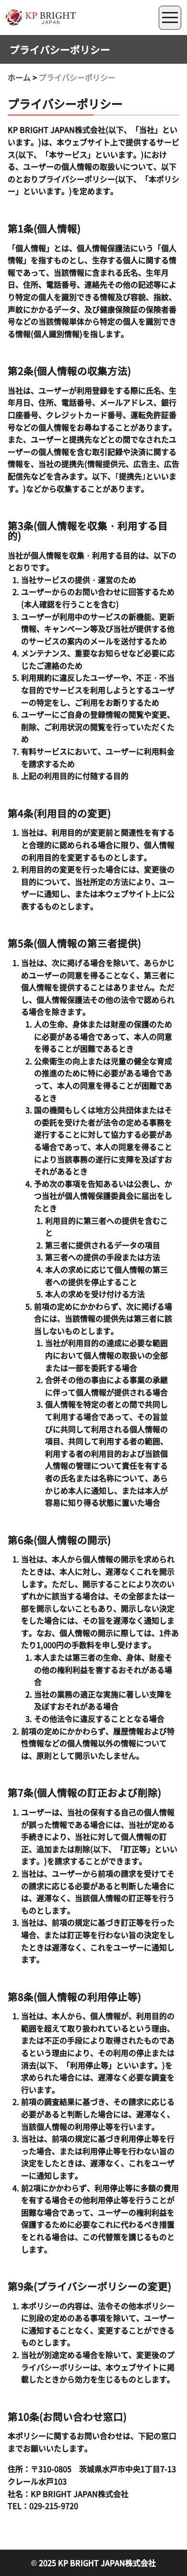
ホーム (19, 77)
